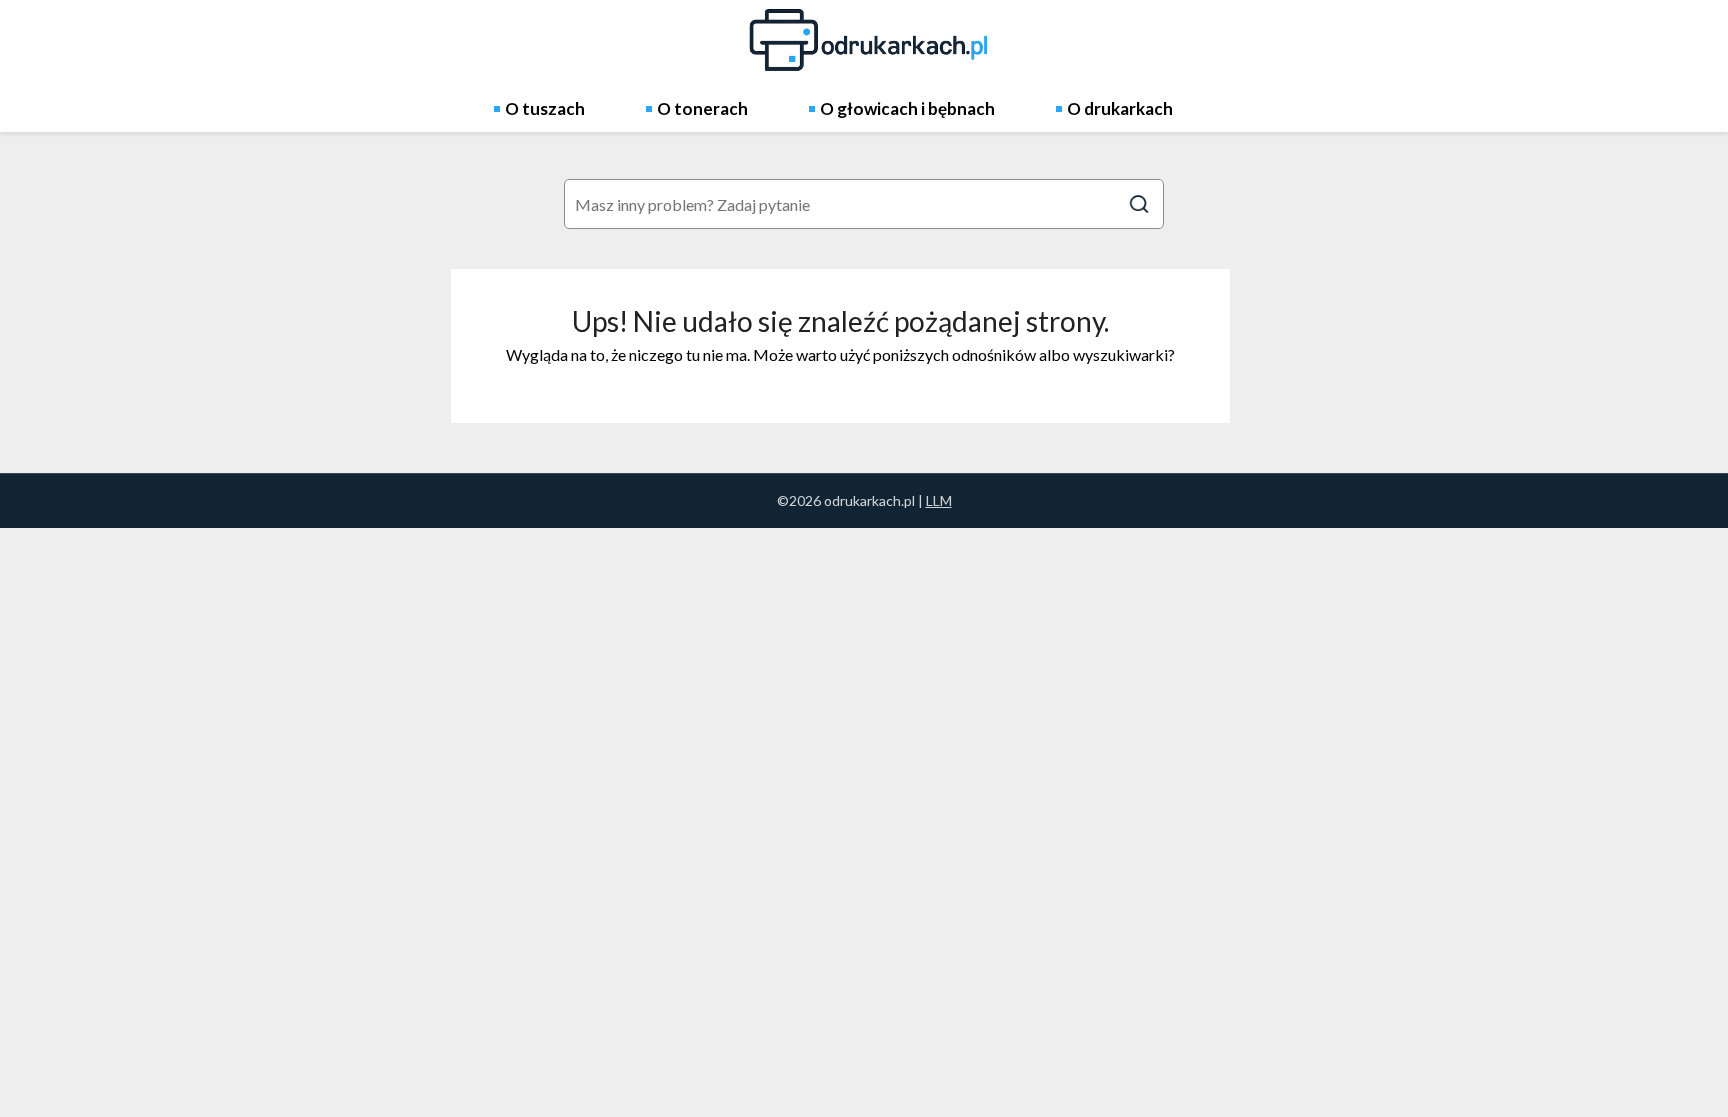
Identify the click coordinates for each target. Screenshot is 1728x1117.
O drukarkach (1120, 108)
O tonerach (702, 108)
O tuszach (545, 108)
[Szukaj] (1139, 204)
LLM (939, 500)
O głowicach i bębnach (907, 108)
